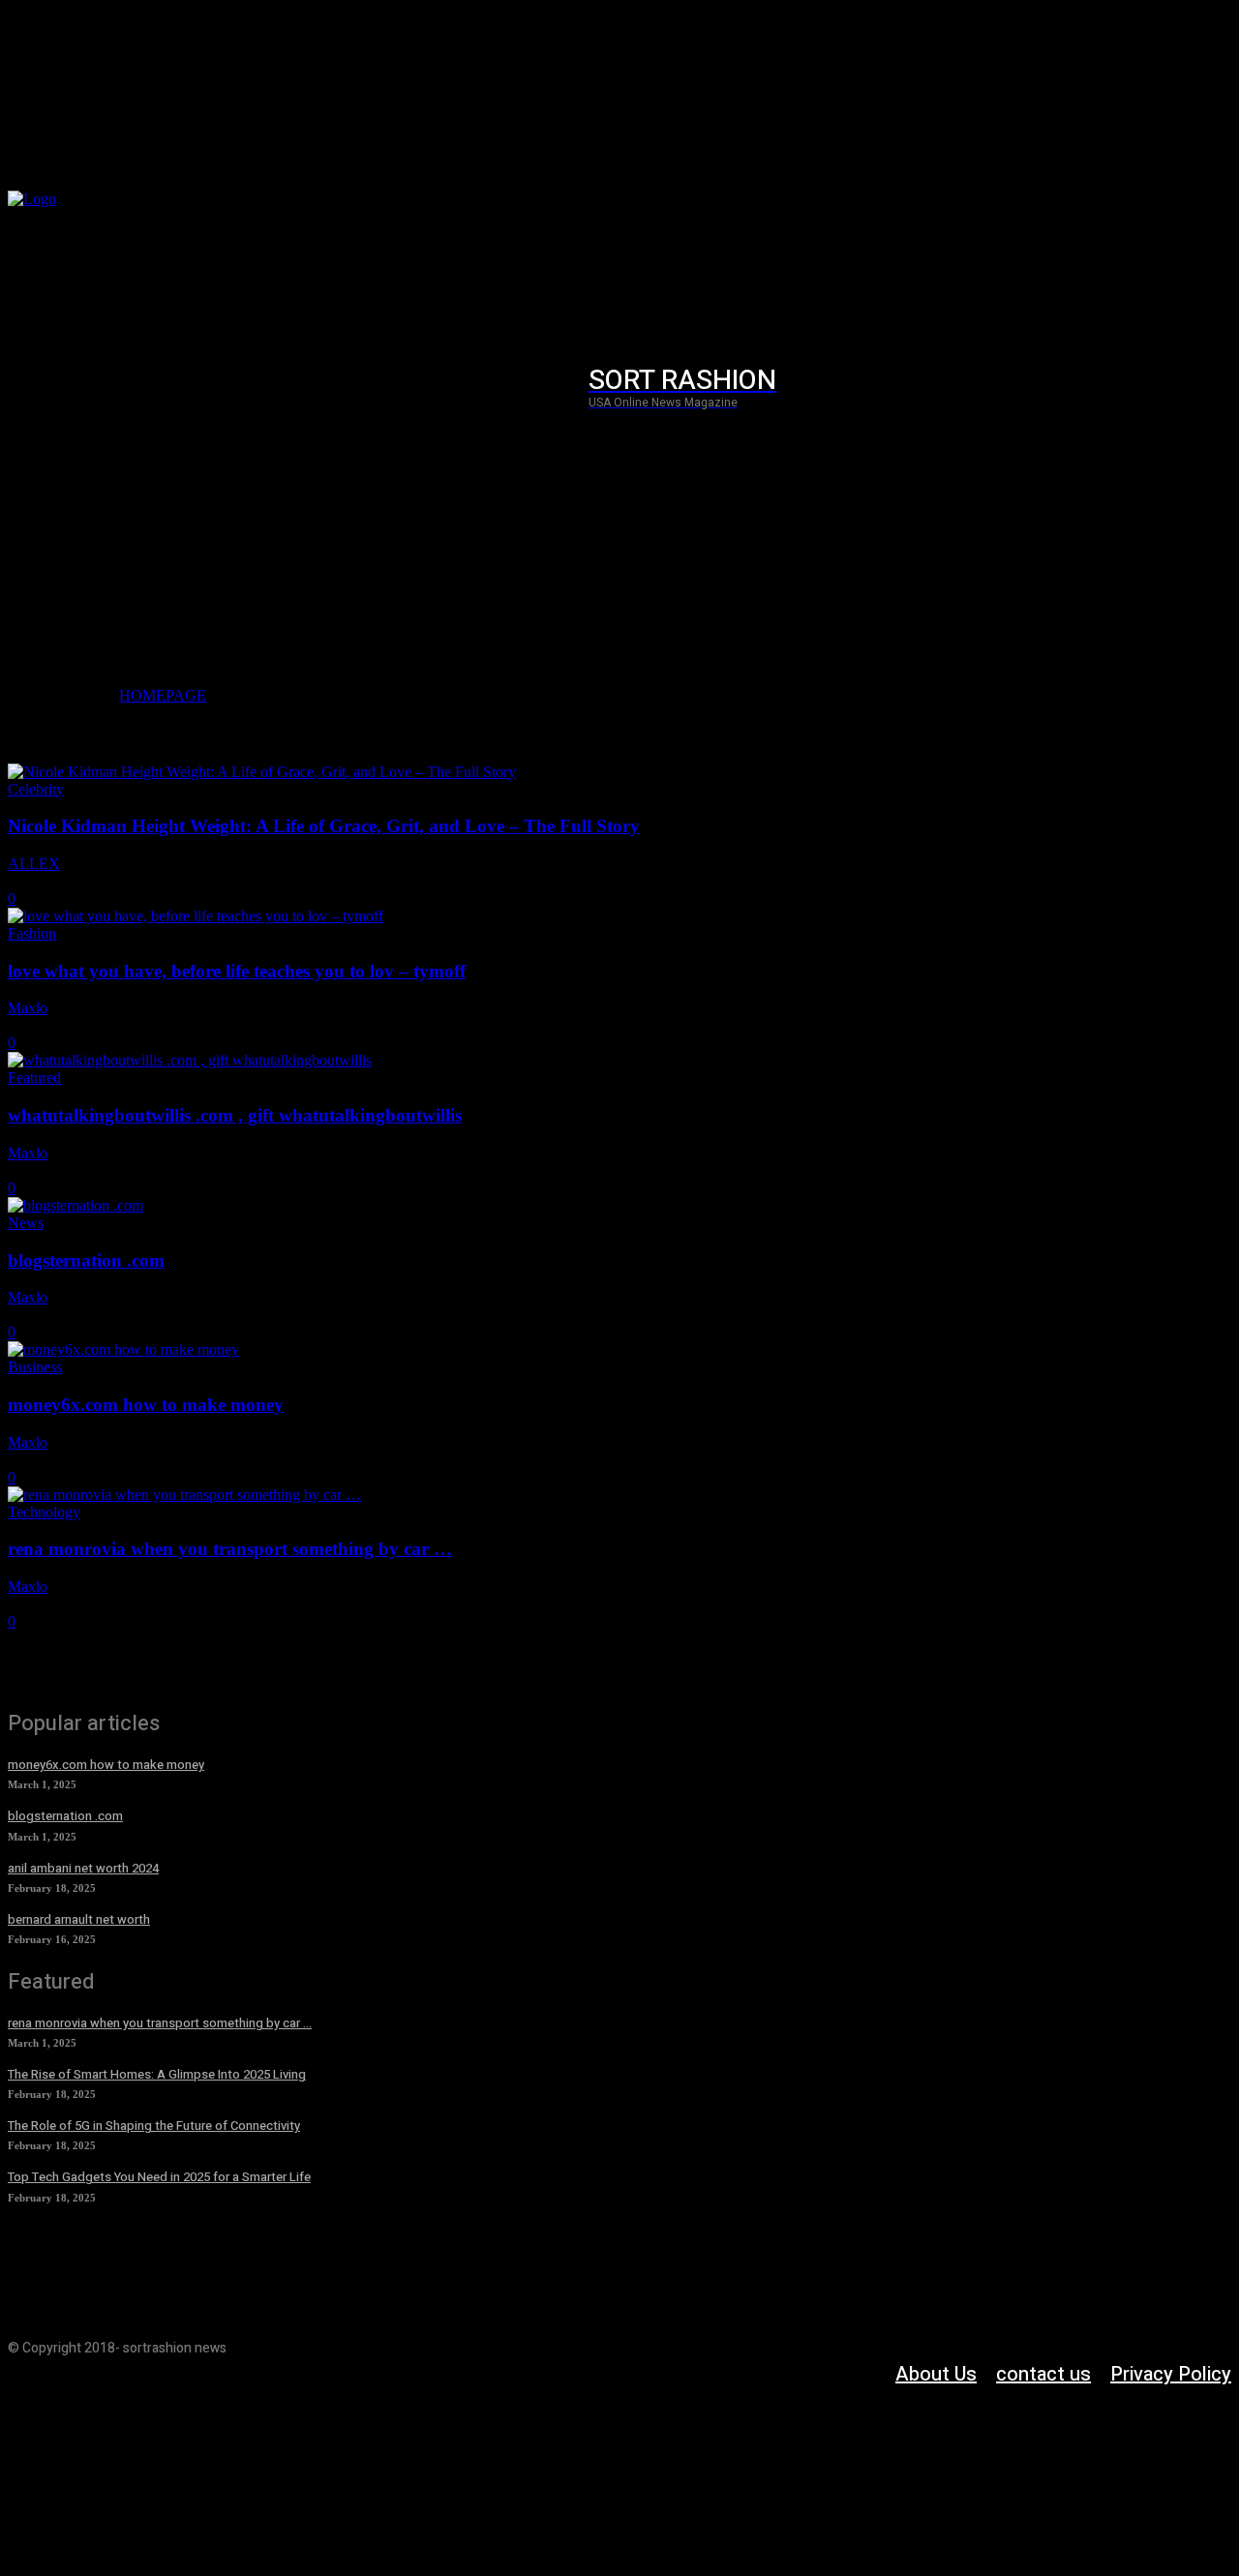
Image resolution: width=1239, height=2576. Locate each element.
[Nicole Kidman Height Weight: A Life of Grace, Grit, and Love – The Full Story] (262, 772)
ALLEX (34, 864)
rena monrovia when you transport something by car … (230, 1549)
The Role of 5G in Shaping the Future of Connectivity (154, 2126)
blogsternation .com (86, 1260)
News (26, 1223)
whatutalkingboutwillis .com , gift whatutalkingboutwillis (235, 1115)
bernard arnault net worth (79, 1919)
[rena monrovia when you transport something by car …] (184, 1495)
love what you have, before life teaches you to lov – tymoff (237, 971)
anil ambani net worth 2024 (83, 1868)
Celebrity (36, 789)
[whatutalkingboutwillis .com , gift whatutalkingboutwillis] (190, 1060)
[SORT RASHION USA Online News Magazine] (132, 388)
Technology (44, 1512)
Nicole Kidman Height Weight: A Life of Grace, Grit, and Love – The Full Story (324, 826)
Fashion (32, 933)
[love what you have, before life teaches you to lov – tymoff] (196, 916)
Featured (34, 1078)
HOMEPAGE (163, 695)
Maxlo (28, 1008)
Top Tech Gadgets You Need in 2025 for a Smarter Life (159, 2177)
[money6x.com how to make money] (123, 1349)
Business (35, 1367)
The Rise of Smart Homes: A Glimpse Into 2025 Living (157, 2074)
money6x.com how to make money (146, 1405)
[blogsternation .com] (76, 1205)
